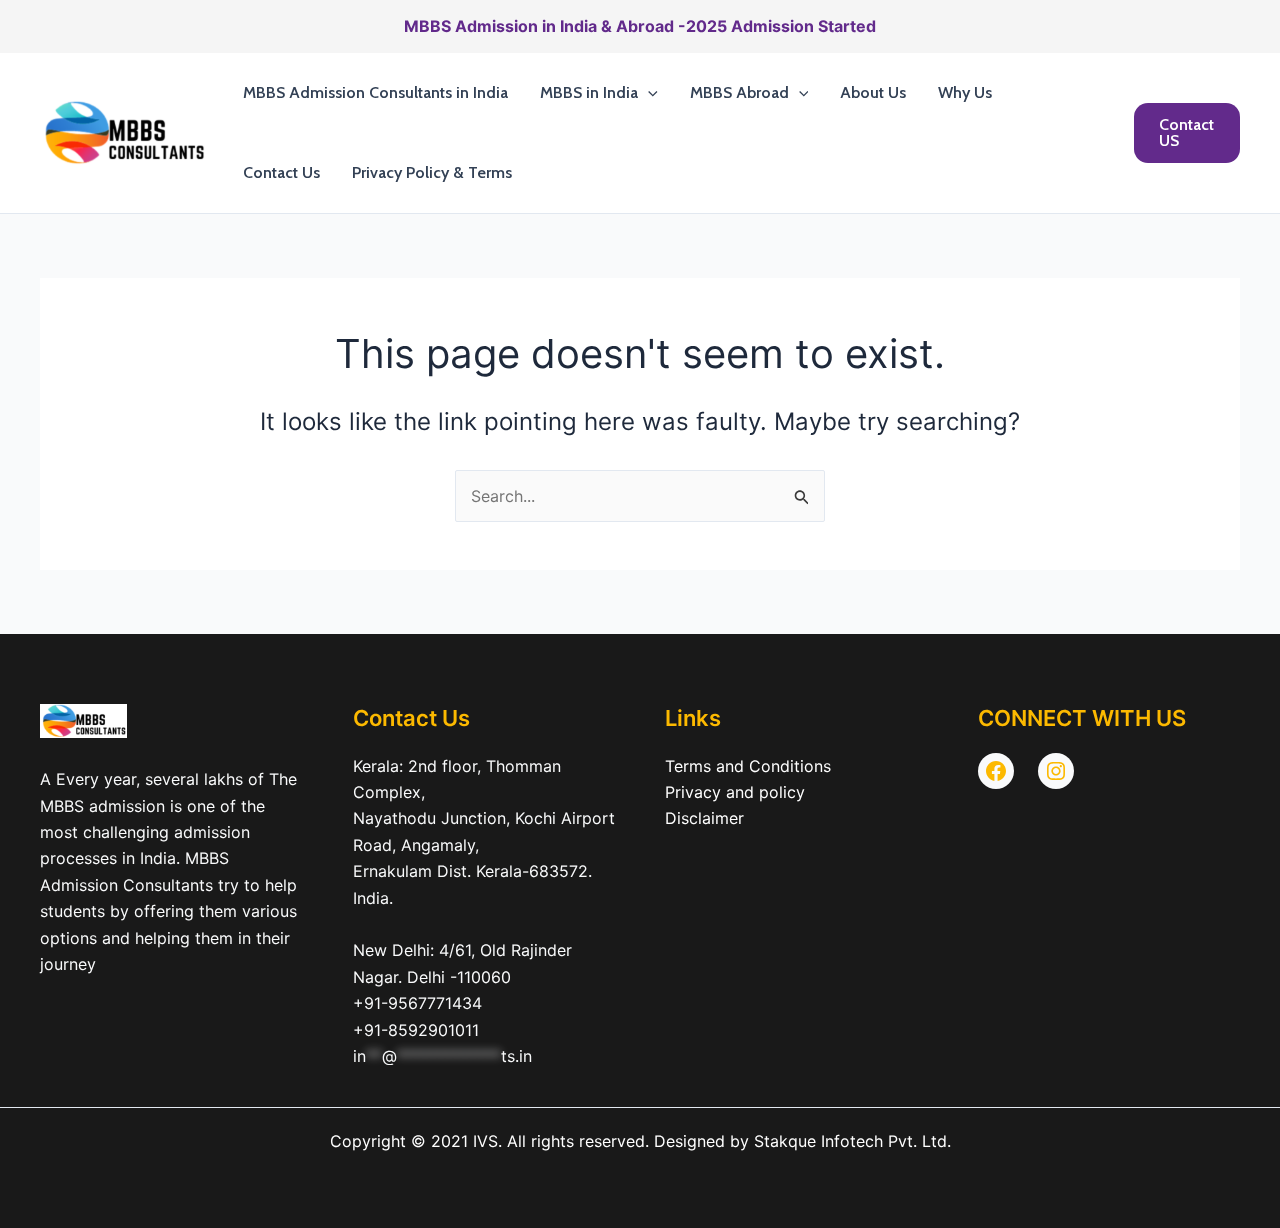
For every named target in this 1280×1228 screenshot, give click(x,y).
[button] (648, 93)
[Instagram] (1056, 771)
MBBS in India (589, 92)
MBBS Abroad (739, 92)
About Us (873, 92)
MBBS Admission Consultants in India (375, 92)
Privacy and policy (735, 792)
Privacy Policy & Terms (432, 172)
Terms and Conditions (748, 766)
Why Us (965, 92)
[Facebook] (996, 771)
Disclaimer (704, 818)
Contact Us (281, 172)
